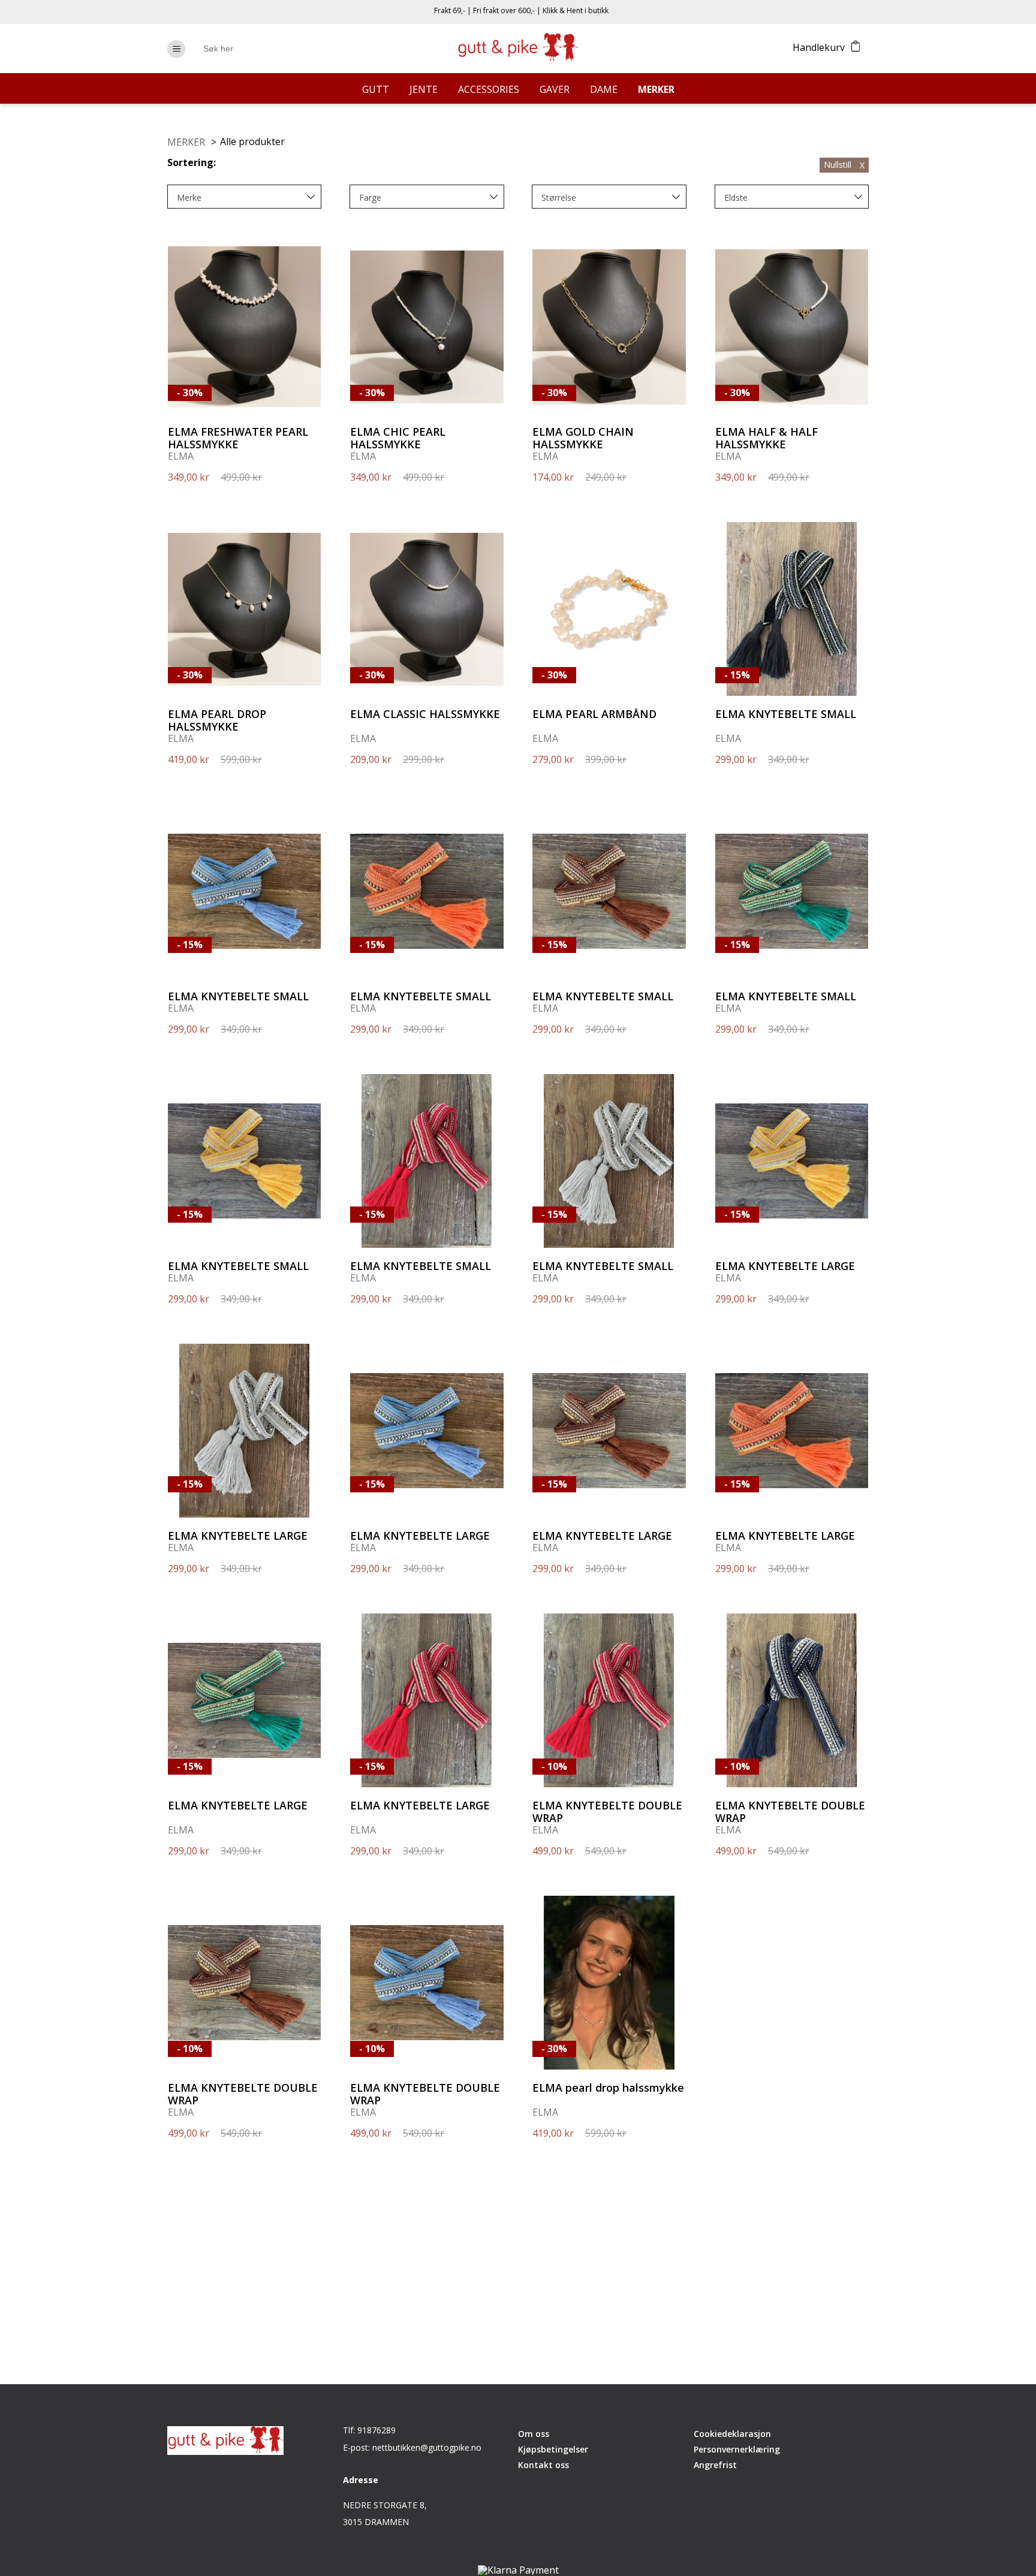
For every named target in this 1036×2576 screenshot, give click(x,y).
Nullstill (844, 165)
